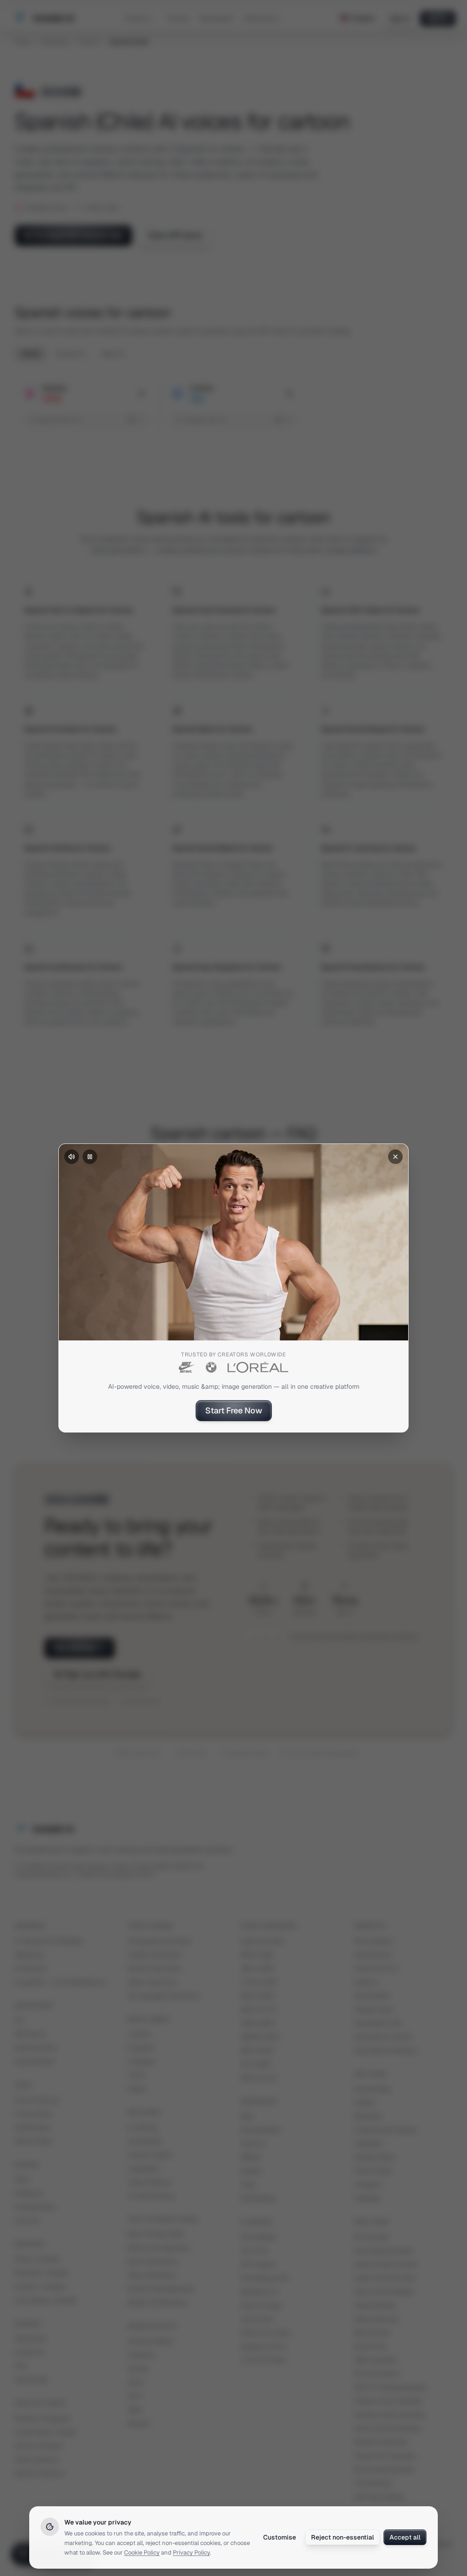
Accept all (405, 2537)
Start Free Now (234, 1410)
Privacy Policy (191, 2553)
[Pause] (90, 1157)
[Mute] (72, 1157)
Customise (280, 2537)
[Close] (395, 1157)
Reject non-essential (342, 2537)
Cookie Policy (142, 2553)
